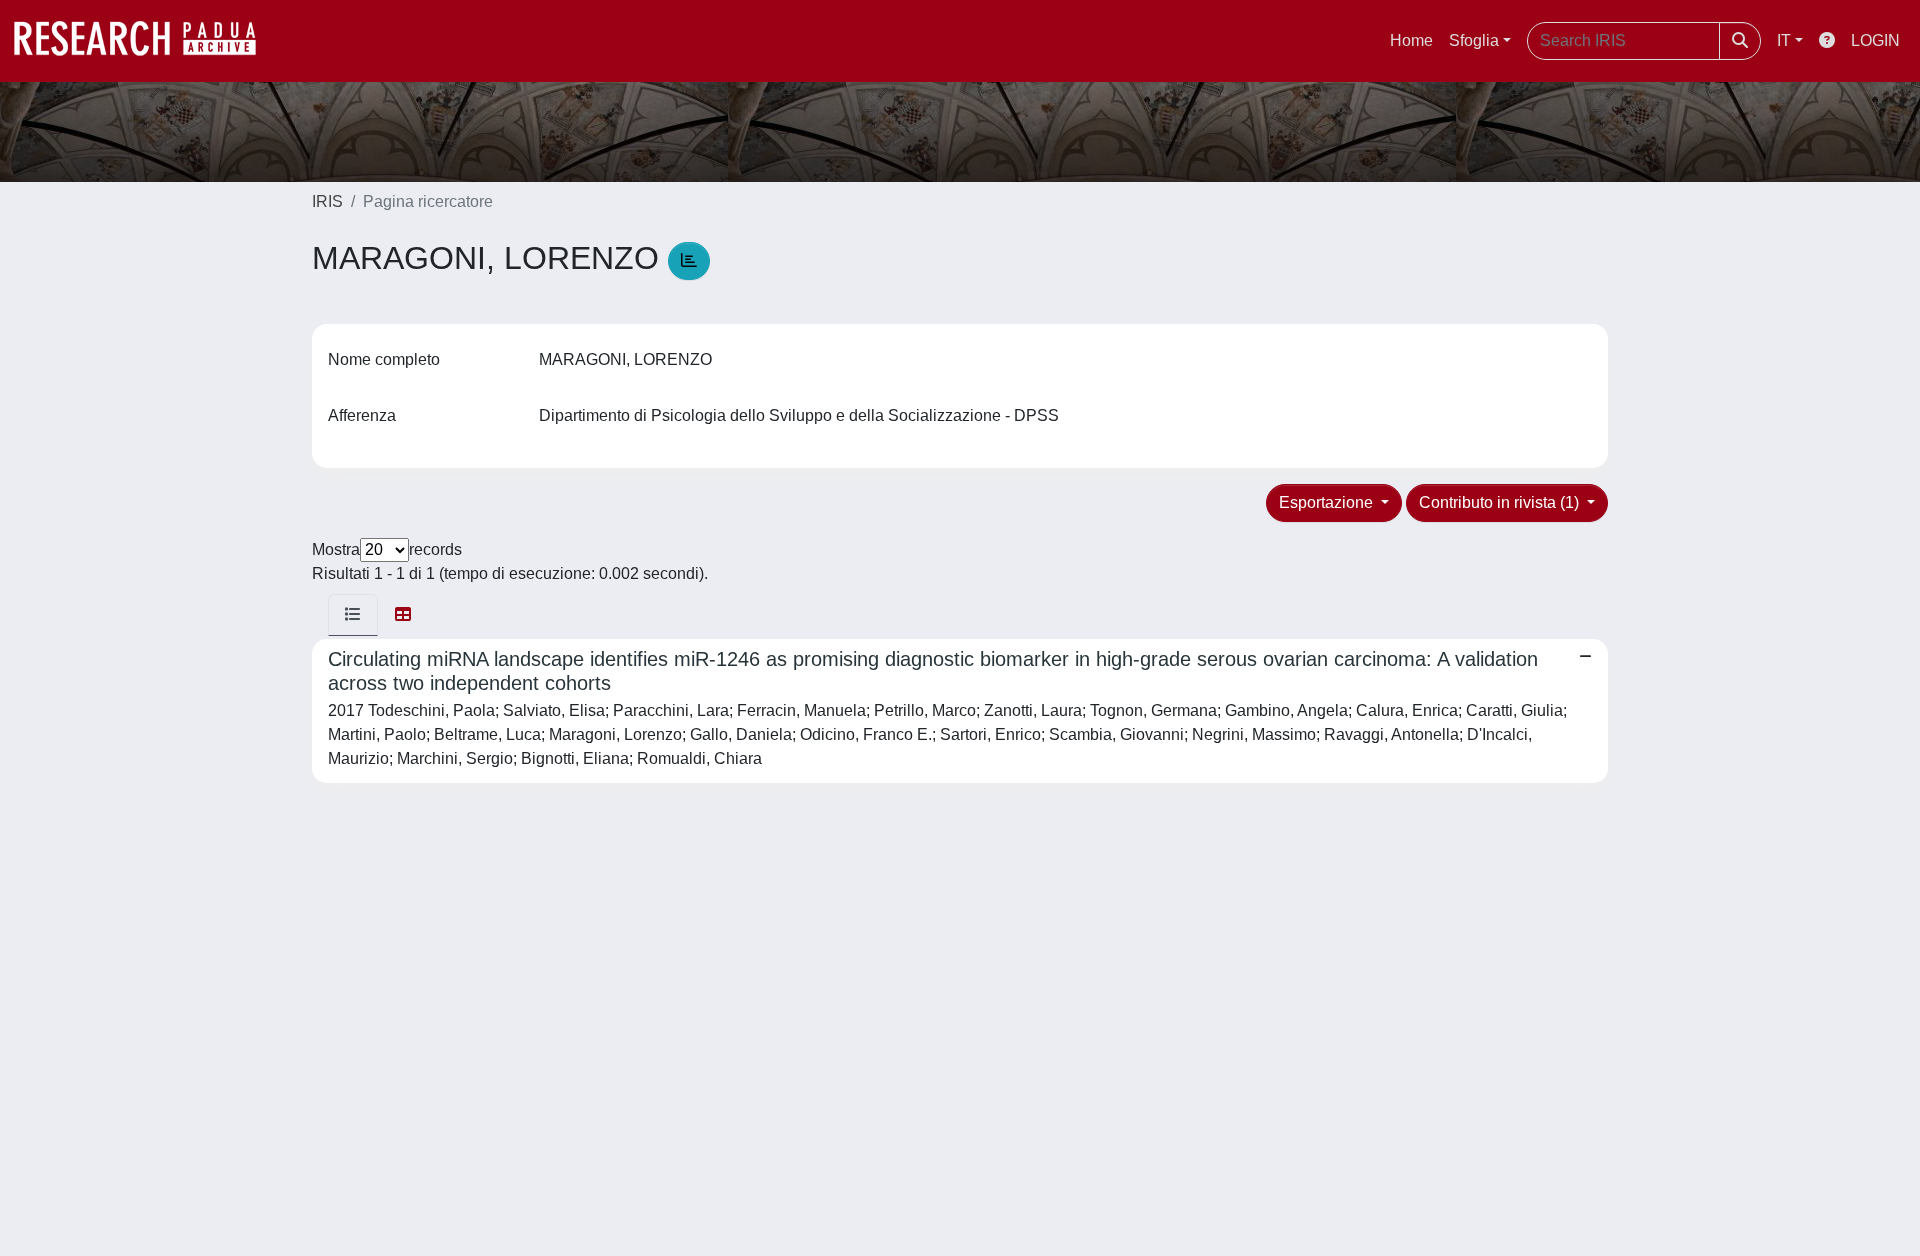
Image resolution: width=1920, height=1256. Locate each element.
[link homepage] (145, 41)
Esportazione (1328, 502)
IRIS (327, 201)
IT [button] (1784, 40)
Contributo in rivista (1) (1501, 502)
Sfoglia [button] (1474, 40)
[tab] (353, 615)
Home (1411, 40)
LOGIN (1875, 40)
